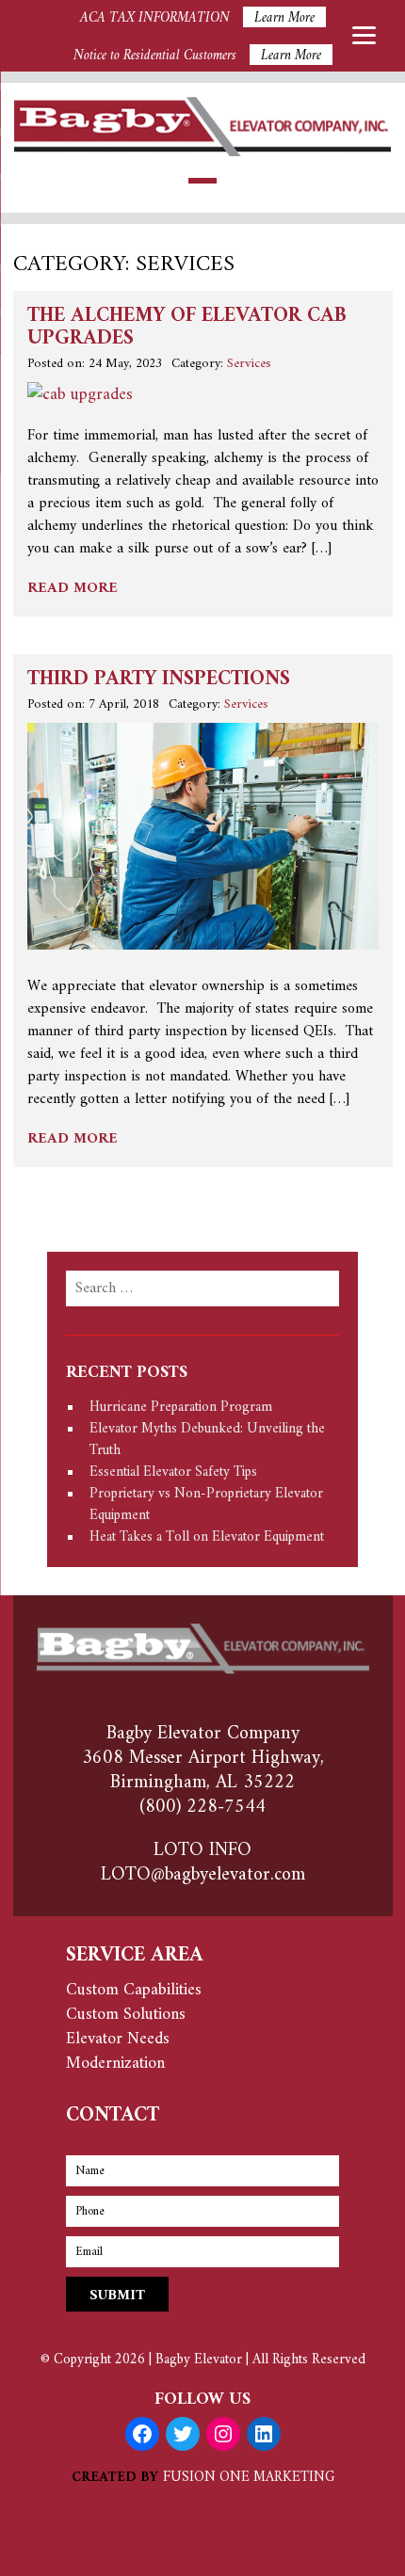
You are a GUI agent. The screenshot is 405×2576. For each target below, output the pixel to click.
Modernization (115, 2064)
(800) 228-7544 (202, 1808)
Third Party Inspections (159, 680)
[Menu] (364, 35)
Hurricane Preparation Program (181, 1408)
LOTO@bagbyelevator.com (203, 1875)
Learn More (284, 17)
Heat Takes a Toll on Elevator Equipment (207, 1537)
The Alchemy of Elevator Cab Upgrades (187, 328)
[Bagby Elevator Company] (202, 152)
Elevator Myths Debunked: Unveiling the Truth (207, 1440)
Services (249, 364)
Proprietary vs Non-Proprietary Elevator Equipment (206, 1505)
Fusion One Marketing (249, 2478)
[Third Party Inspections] (203, 945)
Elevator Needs (118, 2039)
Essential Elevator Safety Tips (173, 1472)
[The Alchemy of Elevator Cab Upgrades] (80, 395)
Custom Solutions (126, 2015)
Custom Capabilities (134, 1990)
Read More (73, 588)
